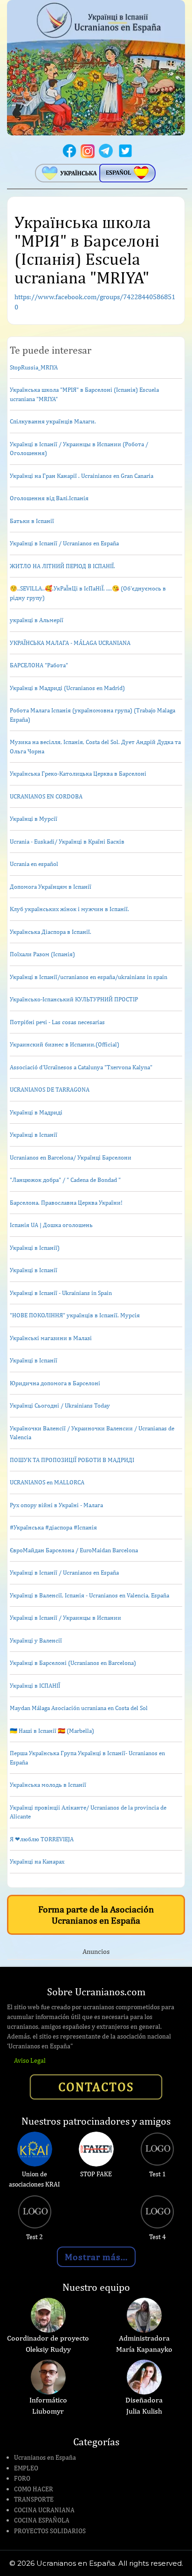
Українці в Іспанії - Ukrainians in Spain (61, 1293)
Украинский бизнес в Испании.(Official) (65, 1044)
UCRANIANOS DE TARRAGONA (50, 1090)
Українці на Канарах (37, 1862)
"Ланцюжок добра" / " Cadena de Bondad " (65, 1180)
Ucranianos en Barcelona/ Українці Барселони (71, 1157)
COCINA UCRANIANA (44, 2510)
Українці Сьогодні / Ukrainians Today (60, 1405)
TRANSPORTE (34, 2499)
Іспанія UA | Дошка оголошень (51, 1225)
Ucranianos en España (45, 2457)
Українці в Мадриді (36, 1112)
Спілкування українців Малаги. (53, 421)
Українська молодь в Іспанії (48, 1785)
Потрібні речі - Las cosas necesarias (57, 1022)
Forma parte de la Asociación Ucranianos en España (96, 1915)
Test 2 (34, 2237)
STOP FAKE (96, 2174)
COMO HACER (34, 2489)
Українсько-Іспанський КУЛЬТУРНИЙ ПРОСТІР (74, 999)
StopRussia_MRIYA (34, 367)
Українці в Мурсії (34, 819)
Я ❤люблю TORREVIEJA (42, 1839)
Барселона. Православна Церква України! (66, 1203)
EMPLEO (26, 2468)
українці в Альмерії (37, 620)
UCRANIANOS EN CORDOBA (46, 796)
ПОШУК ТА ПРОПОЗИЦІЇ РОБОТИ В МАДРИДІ (72, 1460)
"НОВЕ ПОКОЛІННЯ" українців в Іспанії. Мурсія (75, 1315)
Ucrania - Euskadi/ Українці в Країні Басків (67, 842)
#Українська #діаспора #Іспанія (53, 1527)
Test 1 (158, 2174)
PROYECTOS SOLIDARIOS (50, 2531)
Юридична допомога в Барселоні (55, 1383)
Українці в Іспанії (34, 1135)
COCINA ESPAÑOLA (42, 2520)
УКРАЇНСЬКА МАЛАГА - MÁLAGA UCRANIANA (70, 643)
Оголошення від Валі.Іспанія (49, 498)
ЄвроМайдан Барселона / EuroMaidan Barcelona (74, 1550)
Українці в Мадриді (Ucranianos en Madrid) (67, 688)
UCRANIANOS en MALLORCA (47, 1482)
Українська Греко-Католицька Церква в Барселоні (78, 774)
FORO (22, 2478)
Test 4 (158, 2237)
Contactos (96, 2086)
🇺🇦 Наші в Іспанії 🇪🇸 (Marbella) (52, 1731)
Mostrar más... (96, 2257)
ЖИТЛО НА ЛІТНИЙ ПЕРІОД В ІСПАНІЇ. (62, 566)
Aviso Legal (30, 2060)
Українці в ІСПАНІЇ (35, 1686)
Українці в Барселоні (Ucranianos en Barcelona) (73, 1663)
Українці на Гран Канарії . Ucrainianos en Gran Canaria (82, 476)
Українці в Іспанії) (35, 1248)
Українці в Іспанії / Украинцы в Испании (65, 1618)
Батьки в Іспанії (32, 521)
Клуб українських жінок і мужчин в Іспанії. (69, 909)
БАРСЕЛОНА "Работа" (39, 665)
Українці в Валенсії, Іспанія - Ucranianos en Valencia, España (89, 1595)
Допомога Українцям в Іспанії (51, 887)
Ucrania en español (34, 864)
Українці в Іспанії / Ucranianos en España (64, 543)
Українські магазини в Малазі (51, 1338)
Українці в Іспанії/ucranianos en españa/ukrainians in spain (89, 977)
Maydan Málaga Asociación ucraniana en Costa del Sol (79, 1708)
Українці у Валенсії (36, 1640)
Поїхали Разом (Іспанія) (42, 954)
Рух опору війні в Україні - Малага (56, 1505)
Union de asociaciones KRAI (34, 2179)
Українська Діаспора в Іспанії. (51, 932)
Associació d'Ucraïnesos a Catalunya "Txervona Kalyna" (81, 1067)
